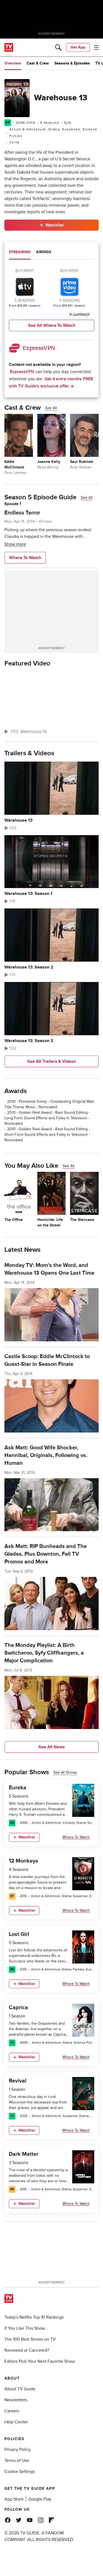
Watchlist (54, 225)
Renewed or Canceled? (27, 2350)
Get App (78, 47)
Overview (13, 63)
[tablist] (51, 253)
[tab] (20, 253)
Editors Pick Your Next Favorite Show (40, 2361)
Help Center (16, 2422)
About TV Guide (20, 2389)
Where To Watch (25, 558)
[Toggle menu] (96, 47)
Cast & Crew (38, 63)
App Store (14, 2499)
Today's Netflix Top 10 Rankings (34, 2317)
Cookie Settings (20, 2472)
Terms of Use (17, 2461)
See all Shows (65, 1772)
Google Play (40, 2499)
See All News (52, 1747)
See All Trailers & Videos (51, 1061)
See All (51, 408)
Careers (12, 2411)
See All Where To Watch (52, 325)
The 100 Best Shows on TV (30, 2339)
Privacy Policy (18, 2450)
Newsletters (16, 2400)
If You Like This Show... (26, 2328)
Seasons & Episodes (72, 63)
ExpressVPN (22, 372)
